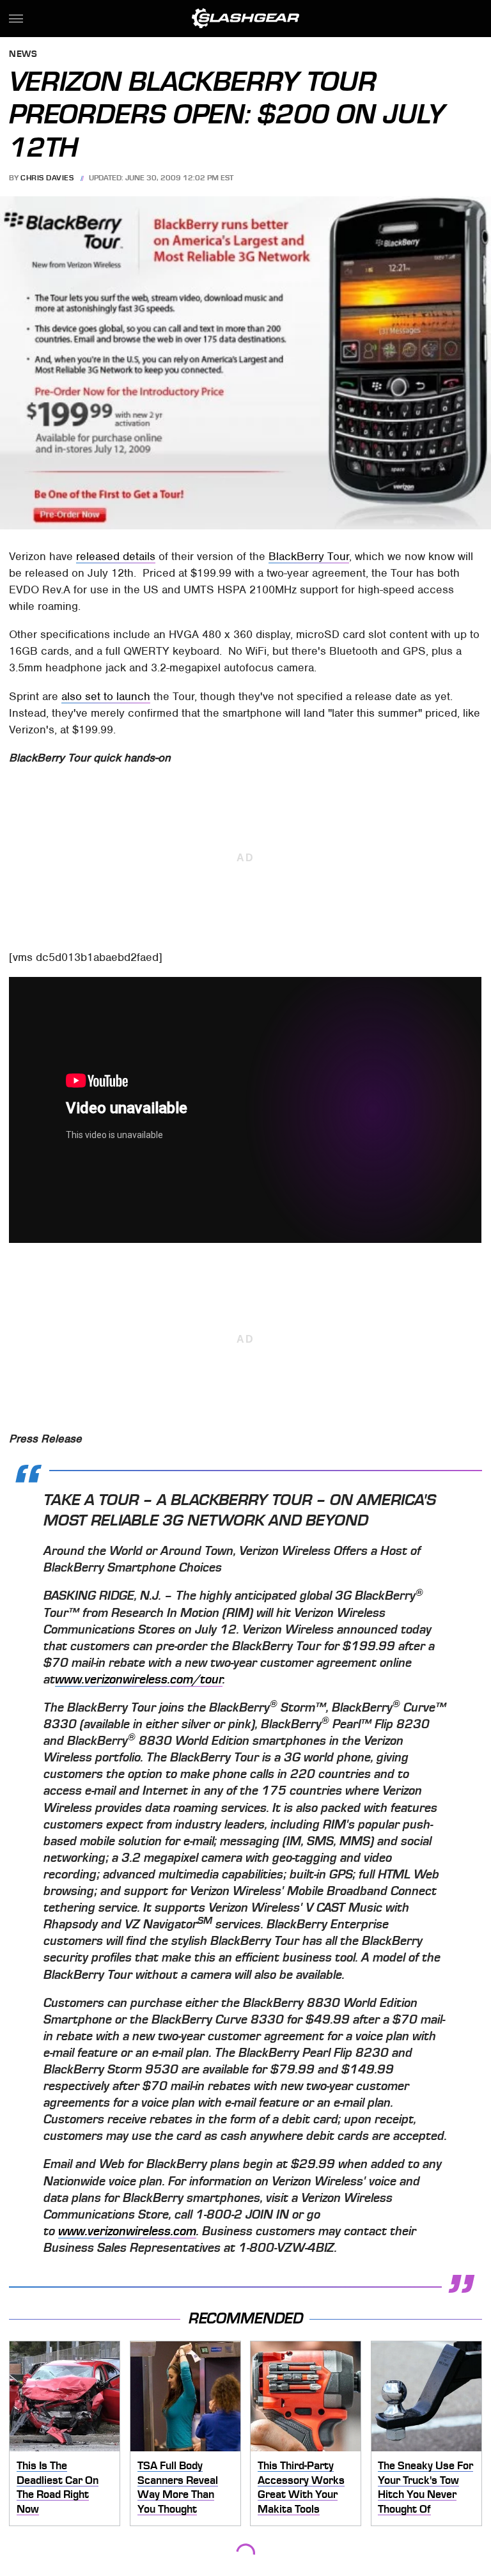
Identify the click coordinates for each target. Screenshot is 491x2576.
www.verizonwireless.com (127, 2231)
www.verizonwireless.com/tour (139, 1680)
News (23, 55)
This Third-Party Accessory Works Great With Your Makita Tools (301, 2487)
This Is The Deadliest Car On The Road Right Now (58, 2487)
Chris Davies (47, 178)
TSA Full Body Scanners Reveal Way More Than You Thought (178, 2487)
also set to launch (106, 696)
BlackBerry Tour (309, 556)
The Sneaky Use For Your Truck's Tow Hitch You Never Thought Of (425, 2487)
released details (116, 556)
